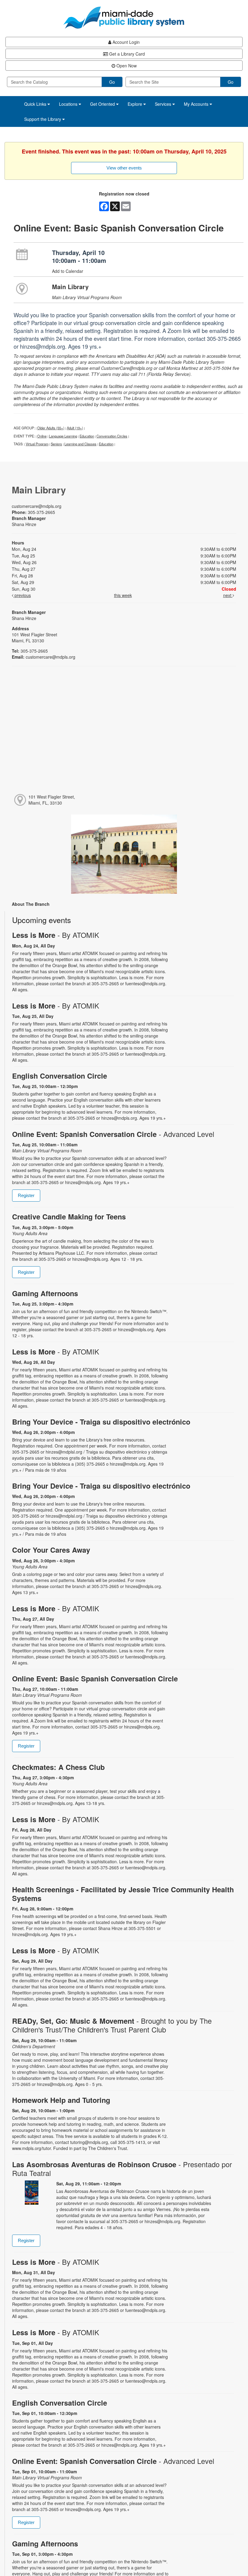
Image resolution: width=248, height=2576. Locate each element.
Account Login (126, 42)
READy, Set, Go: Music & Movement (112, 2025)
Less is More (56, 935)
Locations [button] (69, 104)
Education (87, 436)
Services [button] (164, 104)
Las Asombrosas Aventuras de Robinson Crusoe (122, 2169)
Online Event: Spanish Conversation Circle (113, 1134)
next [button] (228, 595)
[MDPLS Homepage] (124, 18)
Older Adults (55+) (51, 428)
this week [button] (123, 595)
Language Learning (63, 436)
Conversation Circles (112, 436)
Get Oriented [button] (103, 104)
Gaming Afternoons (45, 1293)
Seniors (56, 444)
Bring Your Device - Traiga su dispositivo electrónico (101, 1422)
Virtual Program (37, 444)
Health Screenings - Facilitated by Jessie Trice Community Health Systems (123, 1894)
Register (26, 1195)
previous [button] (22, 595)
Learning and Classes (80, 444)
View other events (124, 168)
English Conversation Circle (60, 1076)
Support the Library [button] (43, 119)
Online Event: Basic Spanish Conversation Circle (95, 1679)
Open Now (126, 66)
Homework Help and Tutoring (61, 2100)
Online (42, 436)
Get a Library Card (126, 54)
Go (112, 82)
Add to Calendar (68, 271)
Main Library (70, 287)
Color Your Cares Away (51, 1550)
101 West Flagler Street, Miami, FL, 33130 (52, 800)
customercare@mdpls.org (37, 506)
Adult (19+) (75, 428)
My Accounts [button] (197, 104)
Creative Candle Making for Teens (69, 1217)
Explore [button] (135, 104)
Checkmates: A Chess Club (58, 1767)
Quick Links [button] (36, 104)
